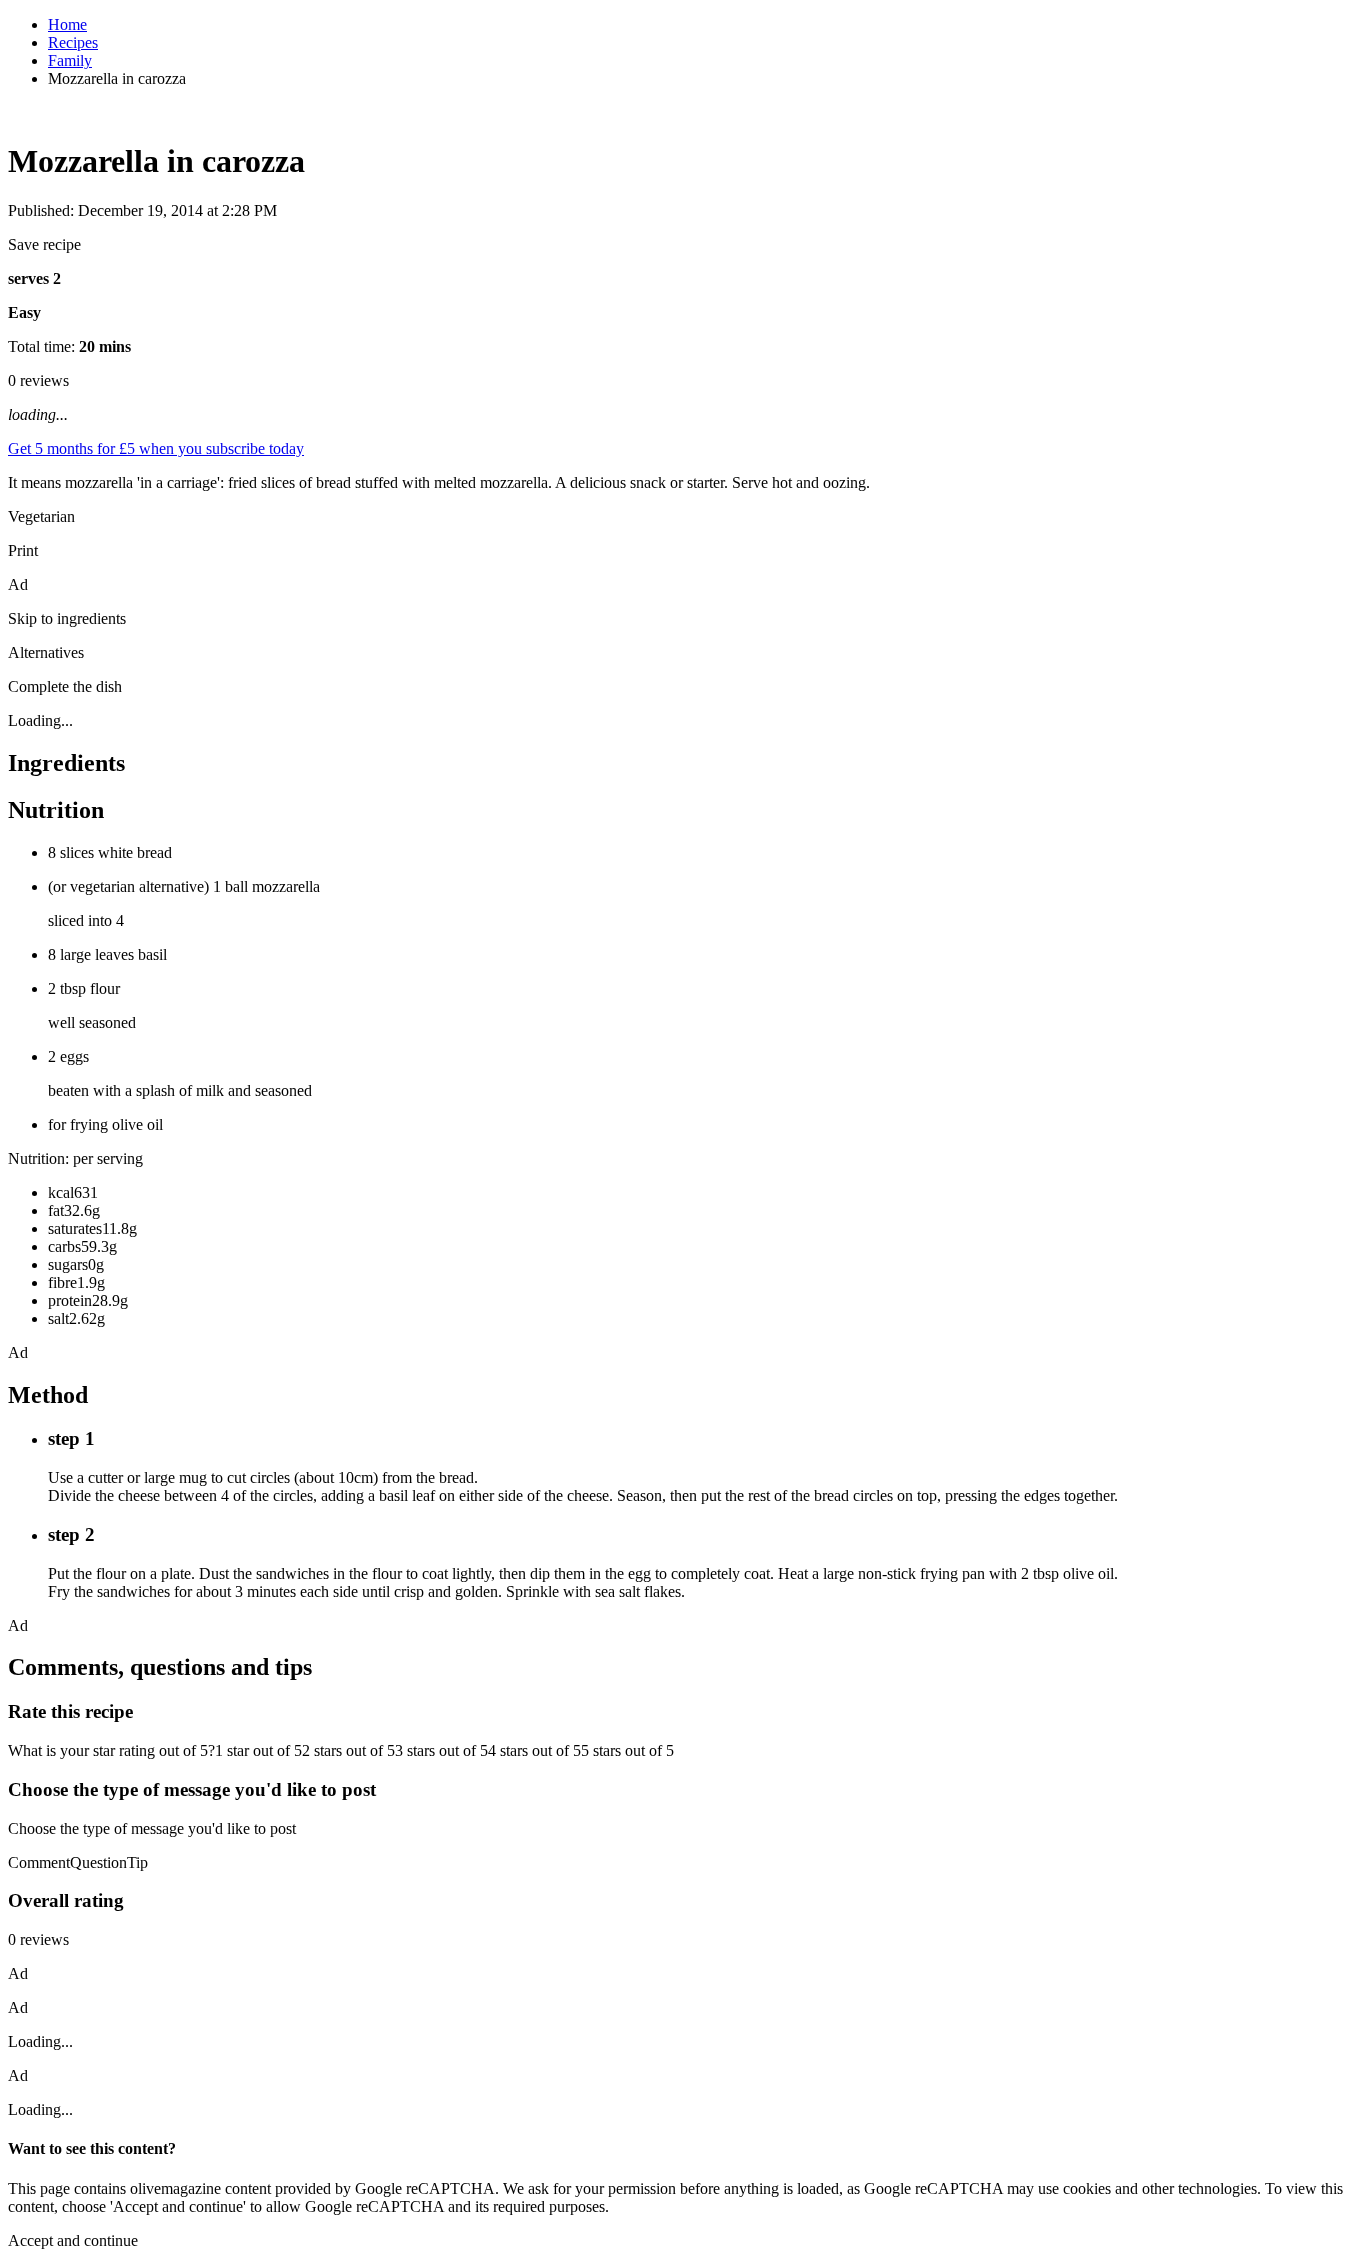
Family (70, 60)
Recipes (73, 42)
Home (67, 24)
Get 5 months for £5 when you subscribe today (156, 448)
